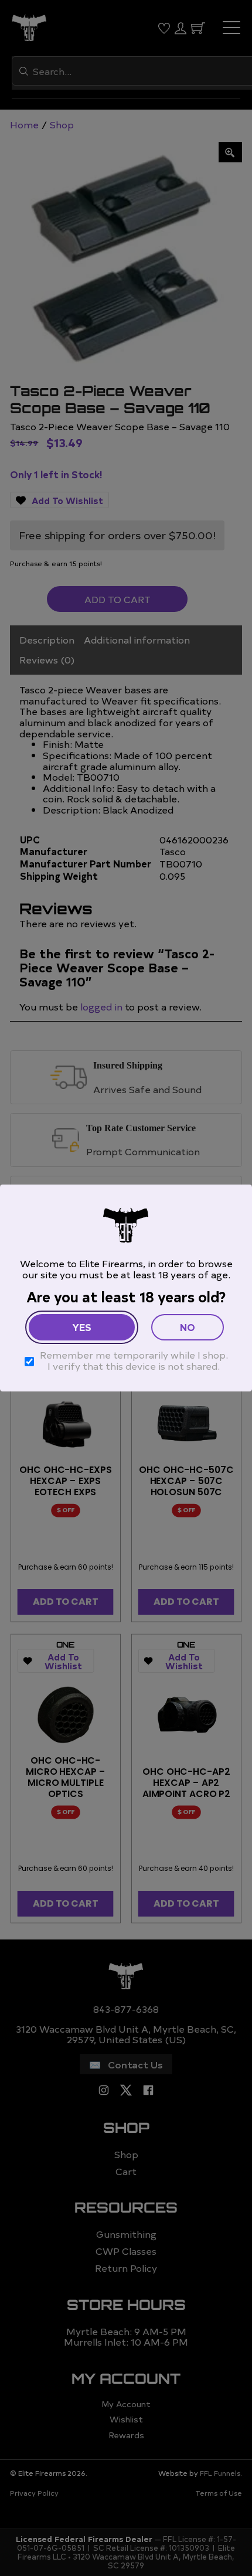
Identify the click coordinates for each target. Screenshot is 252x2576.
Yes (82, 1327)
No (188, 1327)
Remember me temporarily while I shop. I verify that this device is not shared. (134, 1360)
